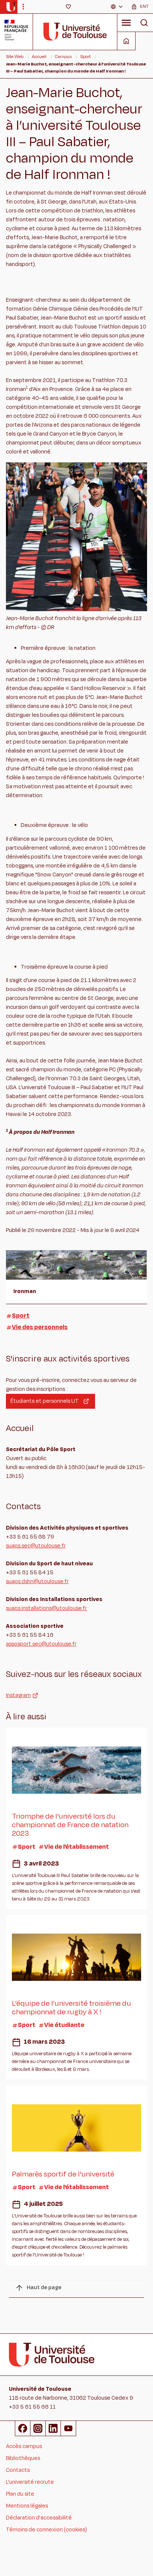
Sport (85, 57)
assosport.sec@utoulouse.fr (41, 1644)
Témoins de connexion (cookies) (46, 2530)
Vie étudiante (64, 2025)
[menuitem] (117, 7)
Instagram (18, 1695)
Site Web (15, 57)
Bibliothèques (23, 2458)
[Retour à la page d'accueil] (11, 7)
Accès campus (24, 2446)
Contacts (18, 2470)
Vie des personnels (40, 1327)
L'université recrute (30, 2482)
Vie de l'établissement (76, 1847)
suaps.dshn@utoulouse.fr (37, 1581)
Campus (63, 57)
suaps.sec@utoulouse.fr (36, 1546)
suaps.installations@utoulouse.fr (46, 1608)
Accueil (39, 57)
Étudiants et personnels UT (45, 1401)
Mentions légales (27, 2506)
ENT (144, 6)
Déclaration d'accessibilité (39, 2518)
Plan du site (20, 2494)
